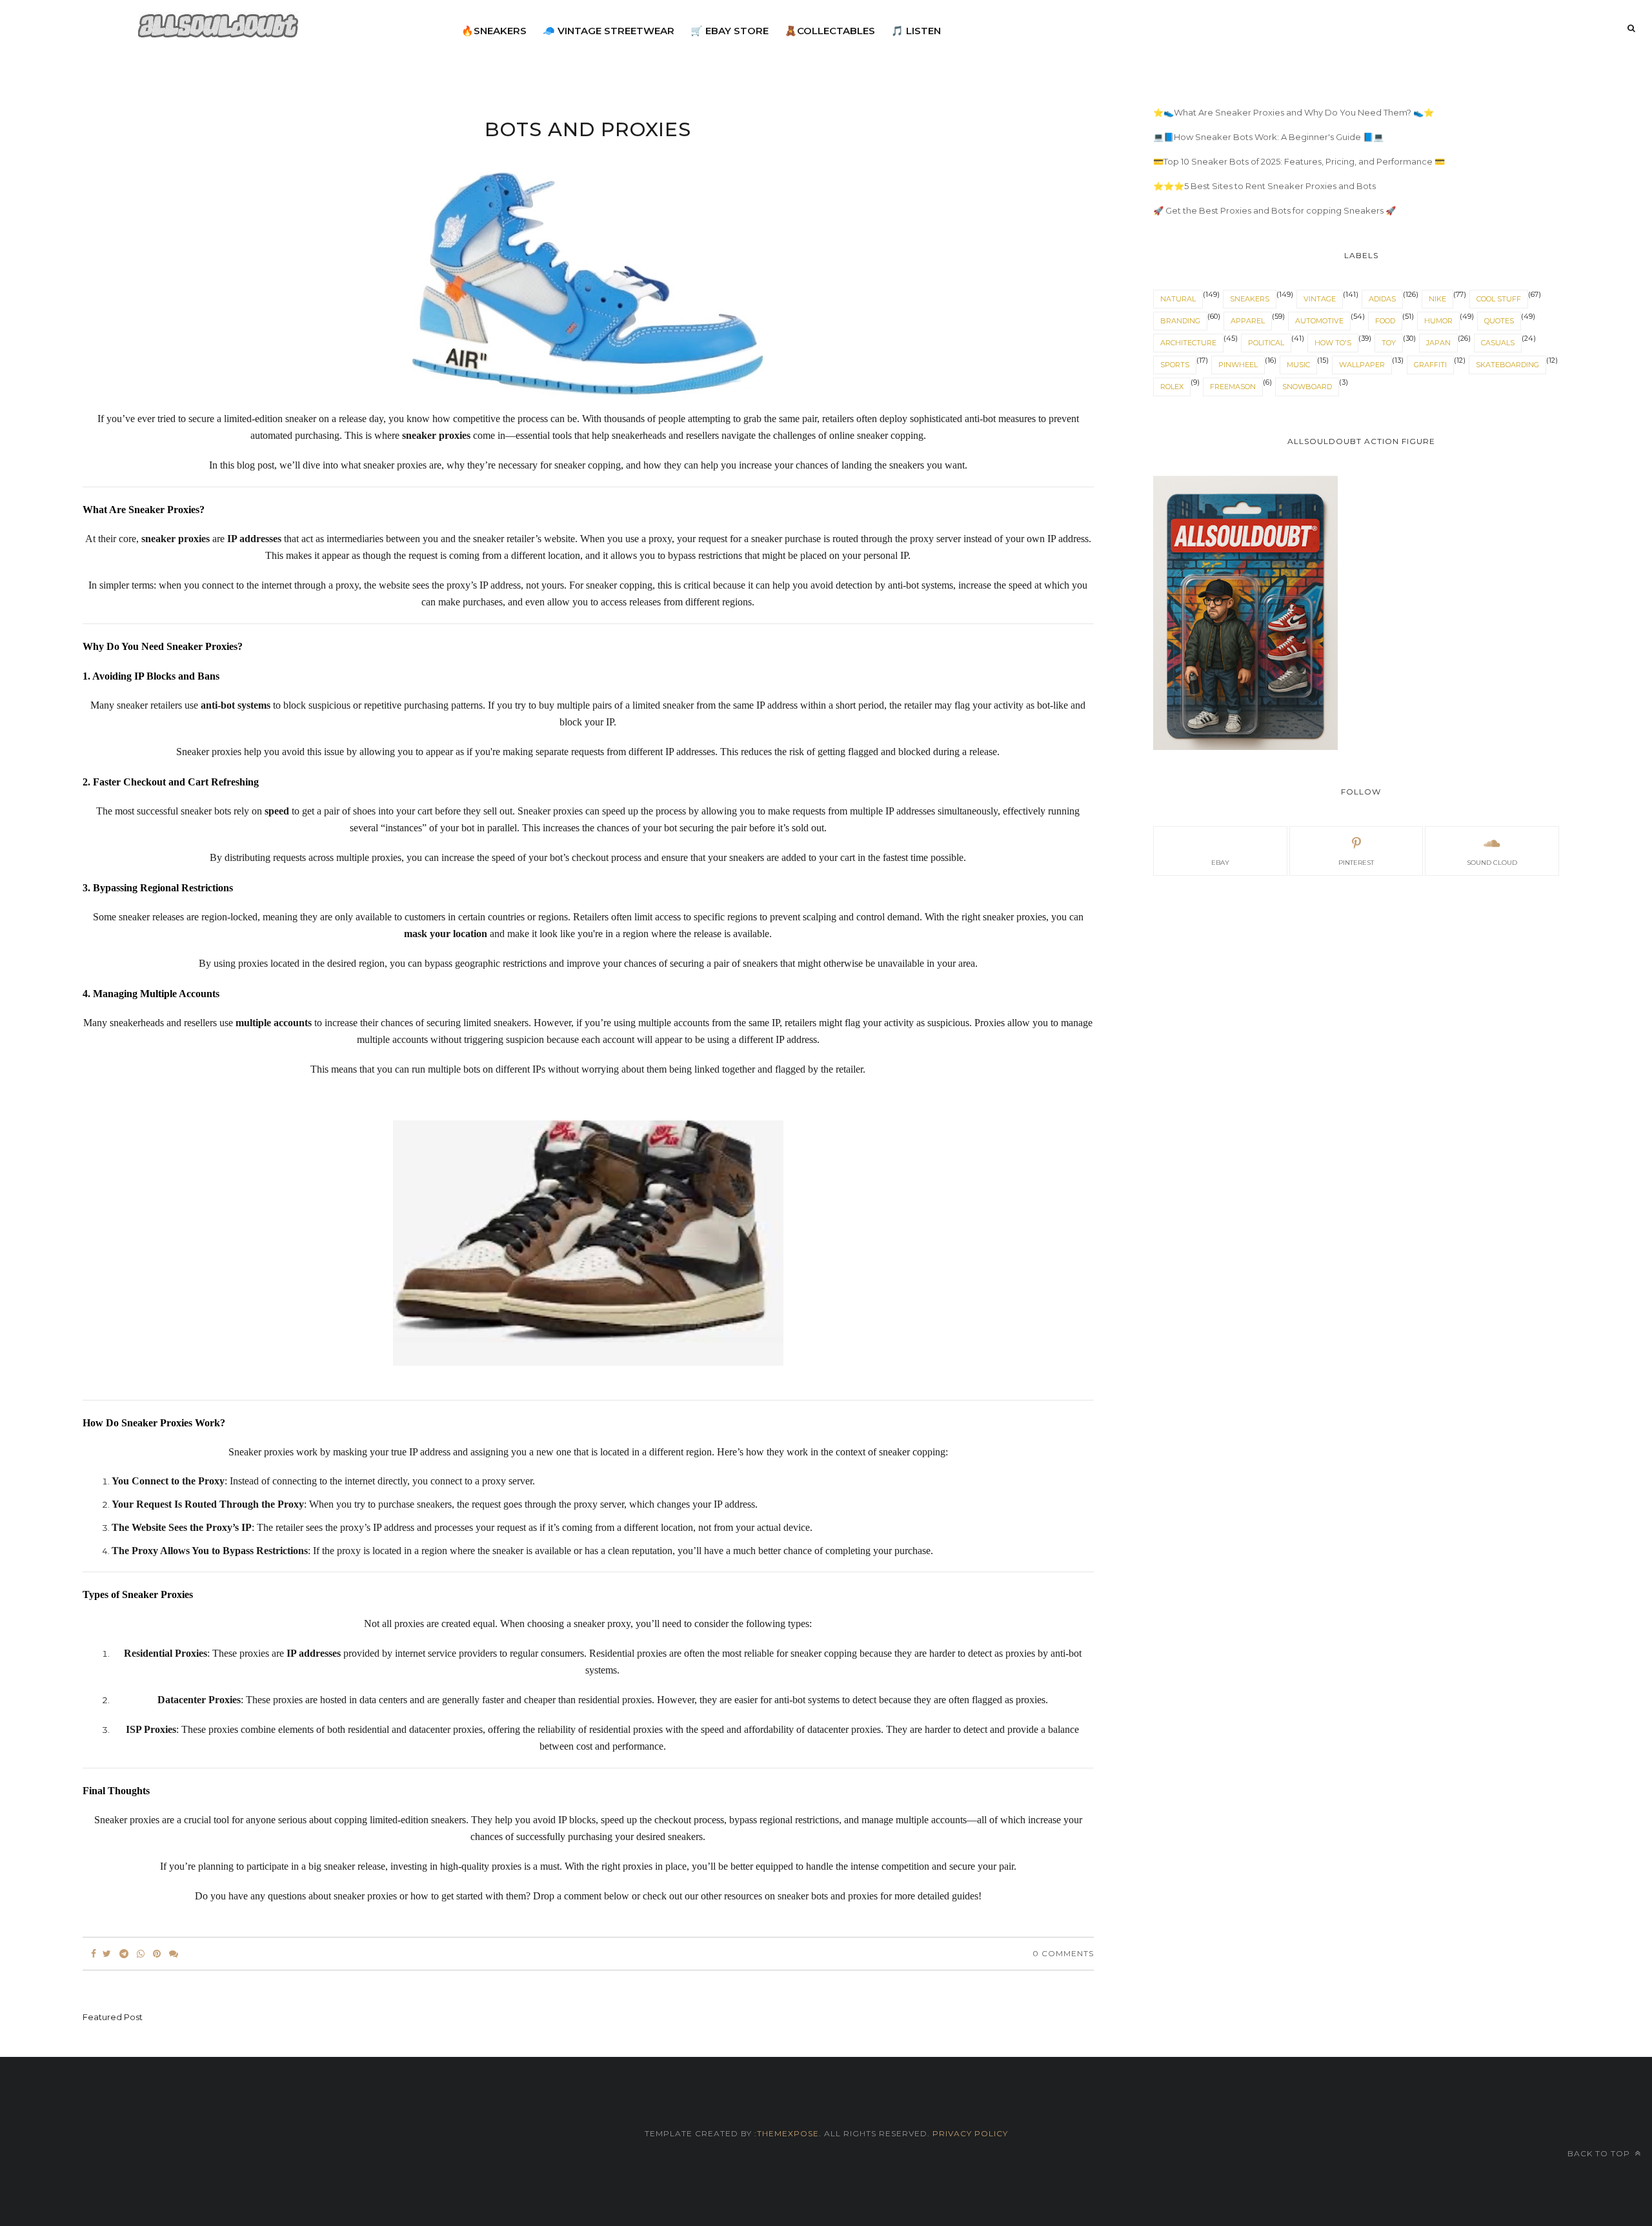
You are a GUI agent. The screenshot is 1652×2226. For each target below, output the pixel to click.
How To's (1333, 343)
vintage (1320, 299)
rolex (1172, 387)
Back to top (1600, 2153)
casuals (1498, 343)
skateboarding (1507, 365)
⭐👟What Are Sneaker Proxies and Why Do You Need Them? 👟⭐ (1294, 112)
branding (1180, 321)
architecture (1188, 343)
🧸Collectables (830, 31)
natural (1178, 299)
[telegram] (124, 1954)
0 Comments (1063, 1953)
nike (1437, 299)
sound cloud (1492, 863)
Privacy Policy (969, 2133)
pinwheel (1238, 365)
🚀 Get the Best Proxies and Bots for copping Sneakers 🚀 (1274, 210)
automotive (1319, 321)
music (1298, 365)
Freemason (1233, 387)
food (1385, 321)
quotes (1499, 321)
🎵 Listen (916, 31)
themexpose (788, 2133)
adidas (1382, 299)
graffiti (1430, 365)
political (1266, 343)
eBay (1220, 863)
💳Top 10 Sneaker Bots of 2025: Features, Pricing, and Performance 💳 (1299, 161)
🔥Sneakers (494, 31)
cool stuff (1499, 299)
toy (1389, 343)
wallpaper (1362, 365)
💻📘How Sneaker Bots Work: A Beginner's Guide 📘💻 (1268, 137)
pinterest (1356, 863)
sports (1175, 365)
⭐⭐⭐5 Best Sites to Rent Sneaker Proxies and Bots (1264, 186)
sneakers (1250, 299)
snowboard (1307, 387)
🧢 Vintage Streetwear (609, 31)
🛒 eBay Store (730, 31)
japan (1438, 343)
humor (1438, 321)
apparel (1248, 321)
